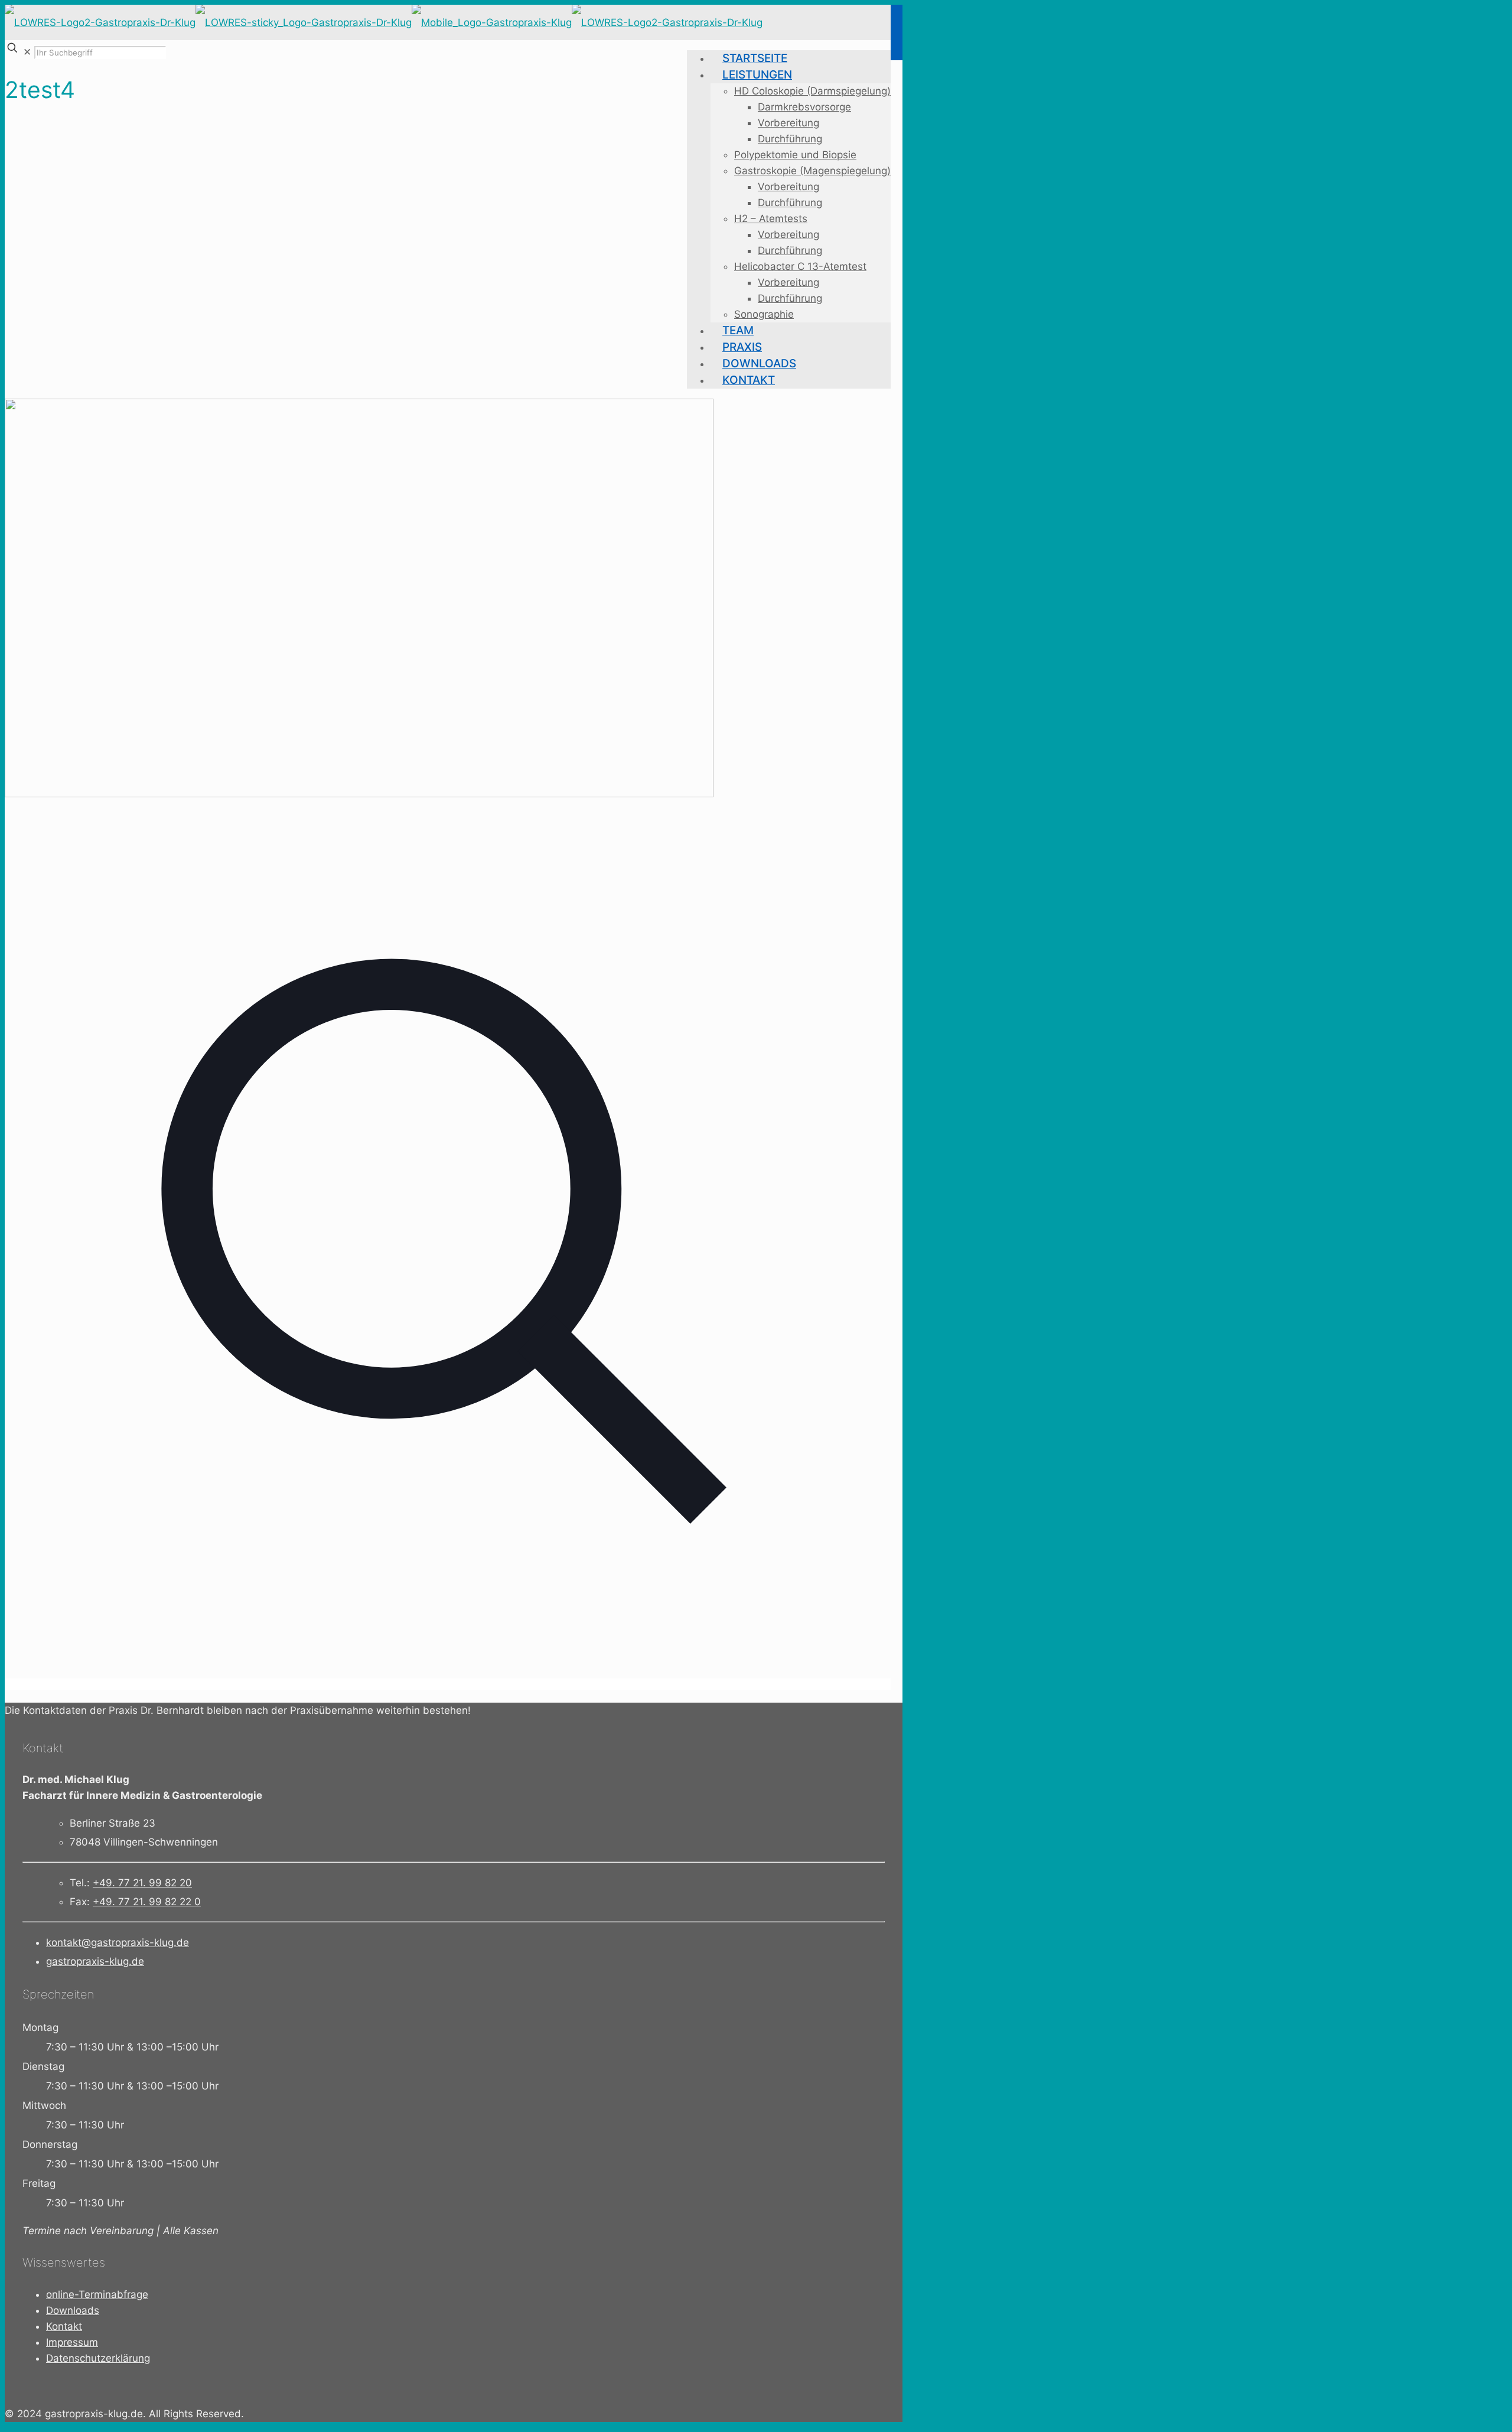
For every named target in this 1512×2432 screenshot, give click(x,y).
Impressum (72, 2342)
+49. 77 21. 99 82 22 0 (147, 1902)
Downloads (73, 2310)
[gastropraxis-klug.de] (384, 22)
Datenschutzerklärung (98, 2358)
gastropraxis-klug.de (95, 1961)
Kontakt (64, 2326)
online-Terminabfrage (97, 2294)
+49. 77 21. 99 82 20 (142, 1883)
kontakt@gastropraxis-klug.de (118, 1942)
